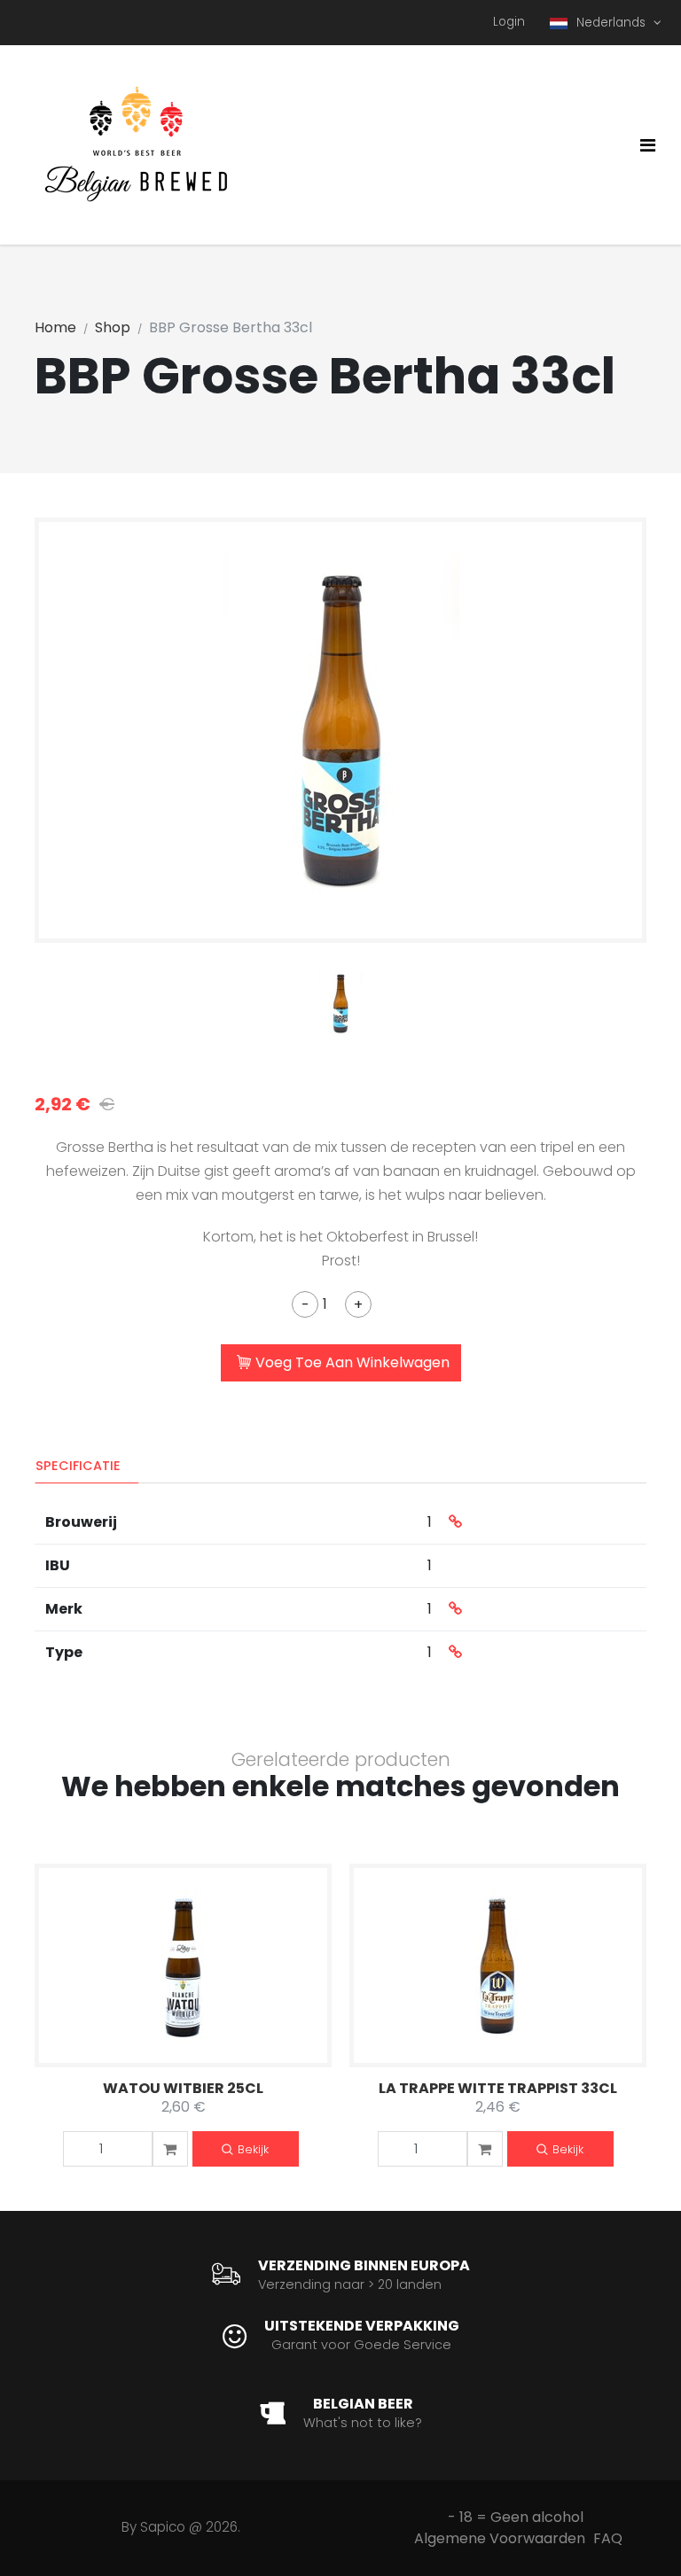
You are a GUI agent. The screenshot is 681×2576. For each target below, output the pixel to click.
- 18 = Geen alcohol (516, 2517)
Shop (113, 327)
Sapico (163, 2527)
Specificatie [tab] (78, 1466)
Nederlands (613, 23)
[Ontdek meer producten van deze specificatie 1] (455, 1522)
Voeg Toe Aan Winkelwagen (352, 1362)
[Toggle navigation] (648, 145)
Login (509, 22)
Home (55, 327)
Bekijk (253, 2149)
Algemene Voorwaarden (500, 2538)
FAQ (608, 2538)
